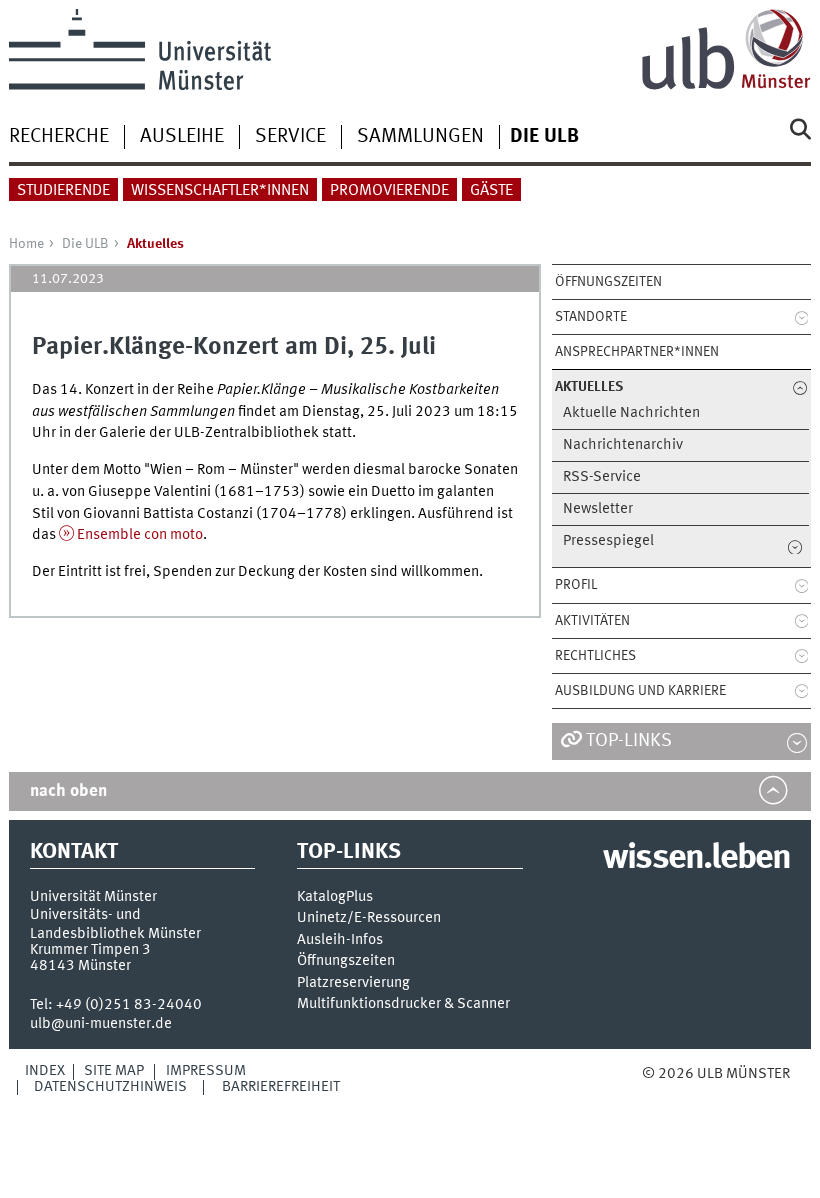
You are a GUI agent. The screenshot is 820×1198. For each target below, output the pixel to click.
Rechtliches (595, 656)
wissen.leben (696, 859)
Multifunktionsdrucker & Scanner (403, 1004)
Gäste (491, 191)
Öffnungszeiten (608, 282)
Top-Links (629, 741)
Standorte (591, 317)
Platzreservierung (353, 983)
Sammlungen (420, 137)
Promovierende (389, 191)
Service (290, 137)
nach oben (68, 791)
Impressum (206, 1071)
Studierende (63, 191)
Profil (576, 585)
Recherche (59, 137)
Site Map (114, 1071)
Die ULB (85, 244)
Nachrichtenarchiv (623, 445)
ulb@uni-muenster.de (101, 1024)
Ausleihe (182, 137)
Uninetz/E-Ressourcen (369, 918)
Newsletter (598, 509)
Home (26, 244)
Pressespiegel (608, 541)
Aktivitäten (592, 621)
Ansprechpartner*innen (637, 352)
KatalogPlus (335, 897)
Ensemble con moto (140, 535)
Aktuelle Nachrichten (631, 413)
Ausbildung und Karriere (640, 691)
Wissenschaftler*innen (220, 191)
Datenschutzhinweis (110, 1087)
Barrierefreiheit (281, 1087)
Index (45, 1071)
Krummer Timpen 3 (90, 950)
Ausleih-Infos (340, 940)
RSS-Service (602, 477)
